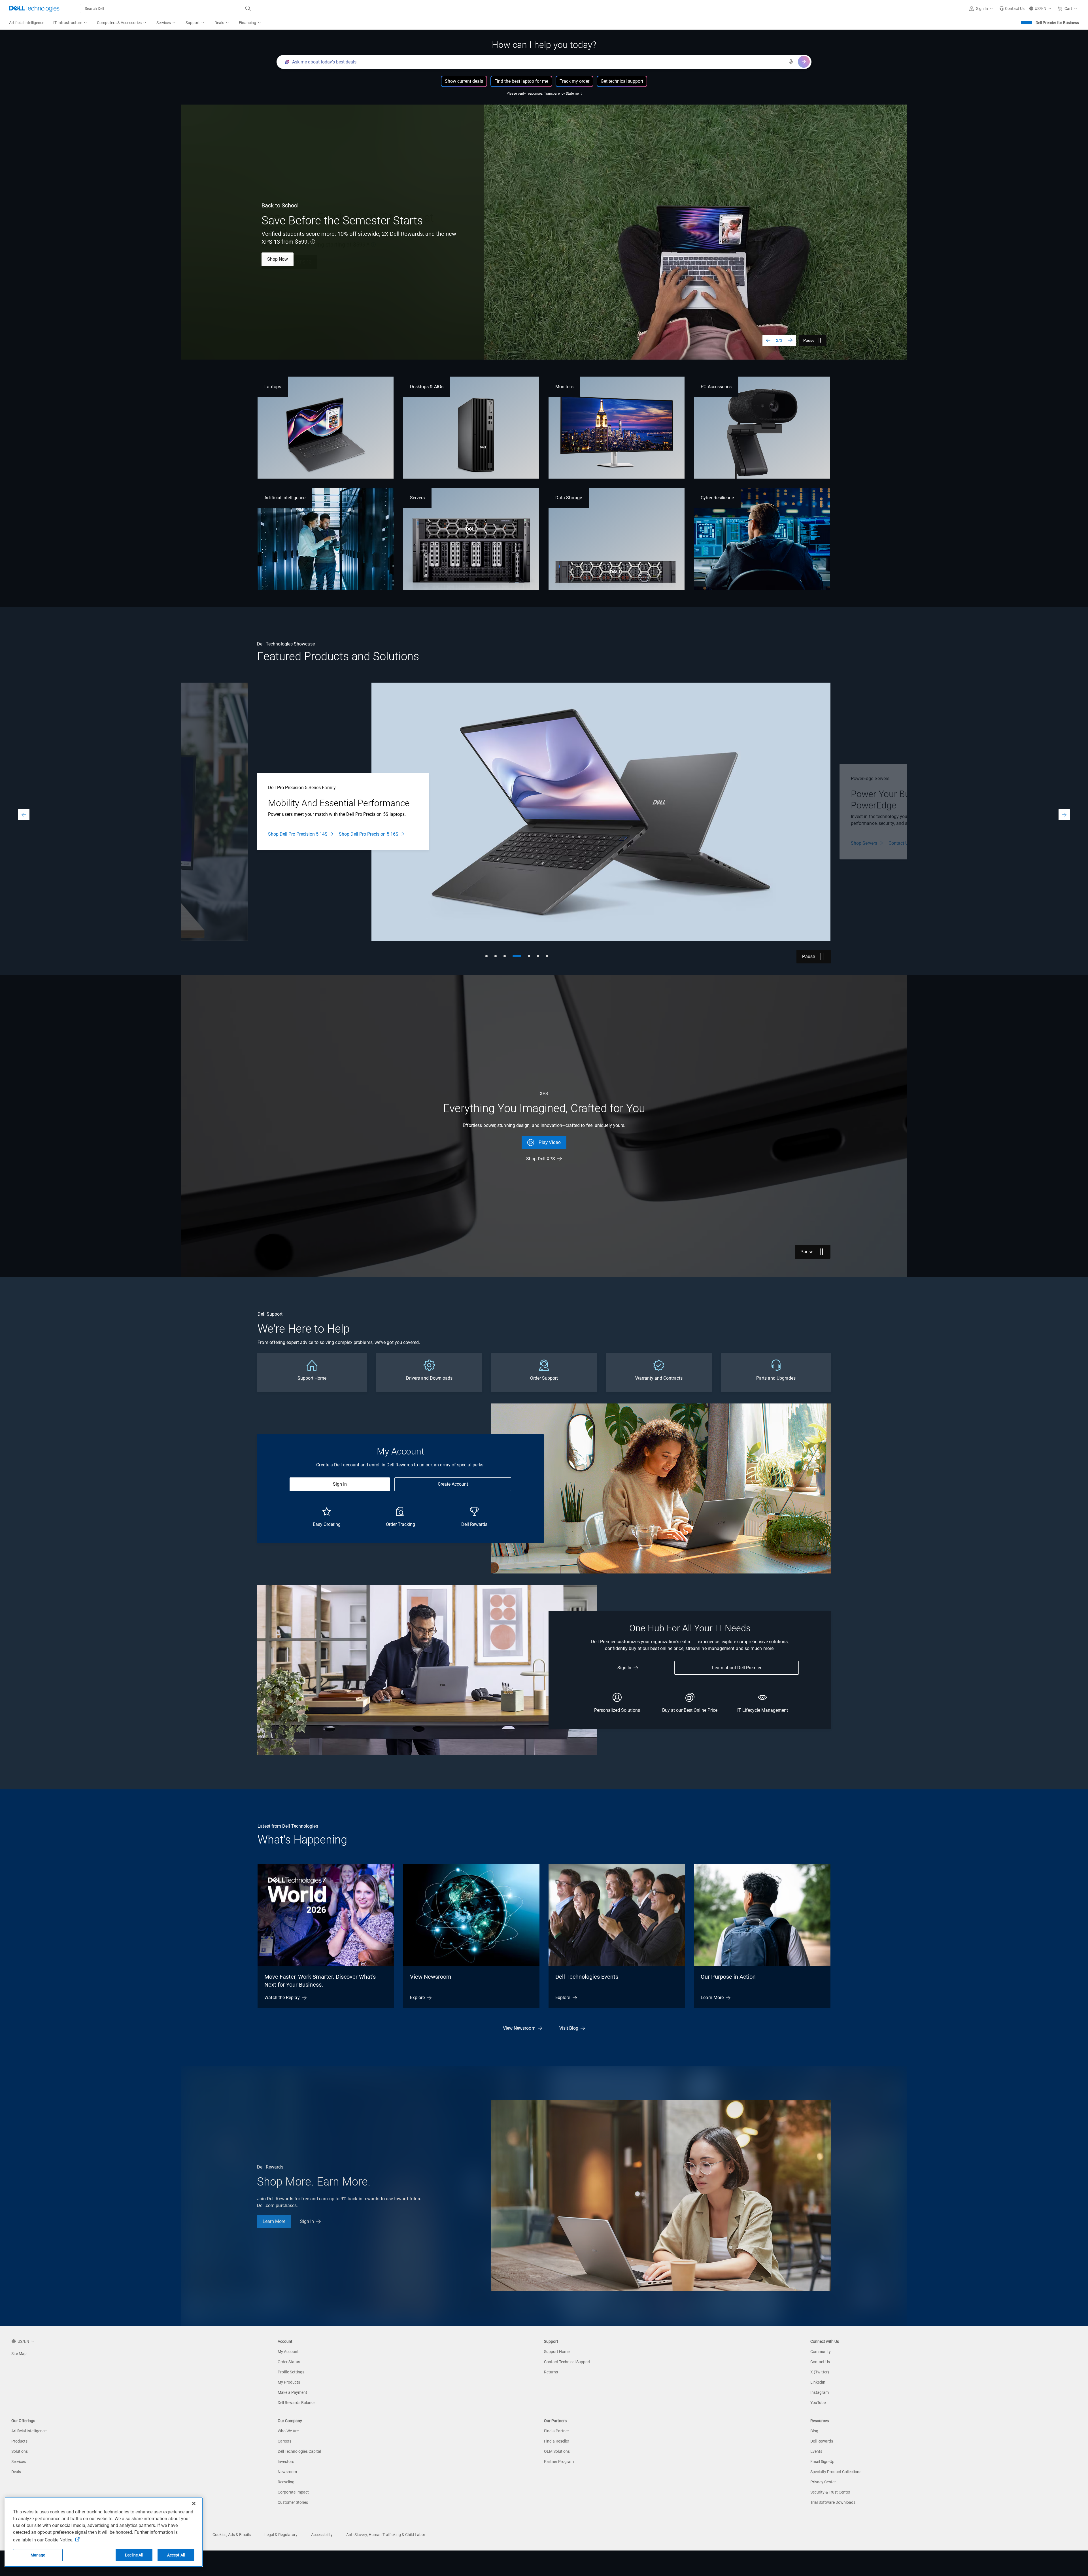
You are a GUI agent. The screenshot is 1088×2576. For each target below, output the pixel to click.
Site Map (19, 2354)
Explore (417, 1998)
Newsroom (287, 2472)
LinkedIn (818, 2382)
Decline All (134, 2555)
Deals (16, 2472)
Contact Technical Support (567, 2362)
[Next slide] (790, 340)
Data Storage (569, 498)
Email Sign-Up (822, 2462)
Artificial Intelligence (285, 498)
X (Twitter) (820, 2372)
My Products (289, 2382)
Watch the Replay (282, 1998)
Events (816, 2451)
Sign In (340, 1484)
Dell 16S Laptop (575, 840)
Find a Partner (556, 2431)
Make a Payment (292, 2392)
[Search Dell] (248, 9)
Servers (417, 498)
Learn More (279, 259)
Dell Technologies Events (587, 1977)
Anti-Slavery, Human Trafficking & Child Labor (386, 2535)
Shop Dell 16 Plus (326, 259)
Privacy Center (823, 2482)
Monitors (564, 387)
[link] (1012, 9)
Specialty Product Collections (836, 2472)
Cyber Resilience (717, 498)
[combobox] (167, 9)
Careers (284, 2441)
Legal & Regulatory (281, 2535)
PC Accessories (716, 387)
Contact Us (820, 2362)
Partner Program (559, 2462)
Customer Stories (293, 2502)
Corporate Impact (293, 2492)
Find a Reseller (557, 2441)
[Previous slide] (768, 340)
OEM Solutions (557, 2451)
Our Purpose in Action (728, 1977)
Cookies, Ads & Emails (232, 2535)
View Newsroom (431, 1977)
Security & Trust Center (830, 2492)
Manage (38, 2555)
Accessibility (322, 2535)
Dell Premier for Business (1057, 23)
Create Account (453, 1484)
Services (19, 2462)
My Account (288, 2352)
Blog (814, 2431)
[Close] (194, 2503)
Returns (551, 2372)
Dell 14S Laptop (532, 840)
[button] (982, 9)
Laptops (273, 387)
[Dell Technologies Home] (34, 9)
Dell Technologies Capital (299, 2451)
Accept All (176, 2555)
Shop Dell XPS (541, 1159)
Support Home (557, 2352)
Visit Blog (569, 2028)
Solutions (20, 2451)
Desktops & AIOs (427, 387)
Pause (809, 340)
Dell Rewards (822, 2441)
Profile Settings (291, 2372)
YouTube (818, 2403)
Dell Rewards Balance (297, 2403)
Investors (286, 2462)
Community (821, 2352)
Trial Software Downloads (833, 2502)
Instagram (820, 2392)
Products (19, 2441)
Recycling (286, 2482)
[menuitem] (71, 23)
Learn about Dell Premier (737, 1668)
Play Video (550, 1142)
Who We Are (288, 2431)
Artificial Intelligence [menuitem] (27, 23)
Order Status (289, 2362)
